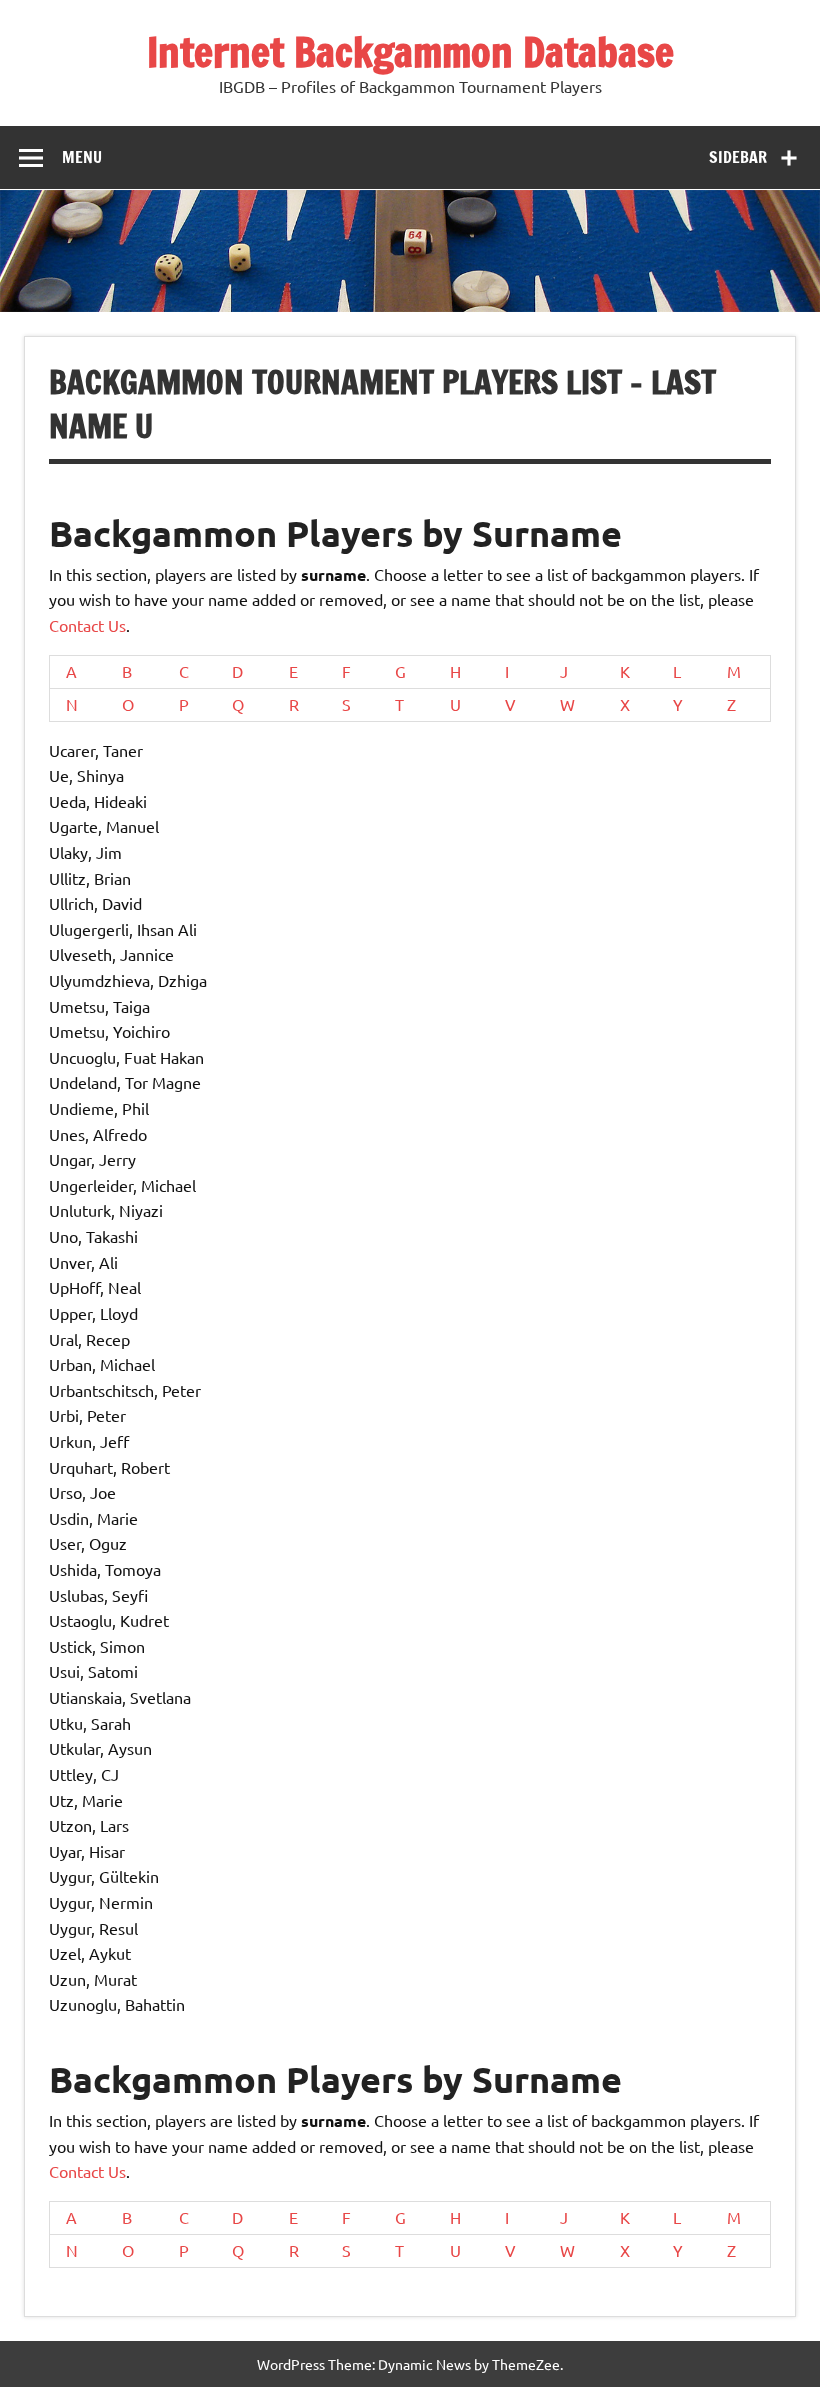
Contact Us (87, 625)
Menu (82, 157)
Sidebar (738, 157)
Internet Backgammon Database (410, 51)
